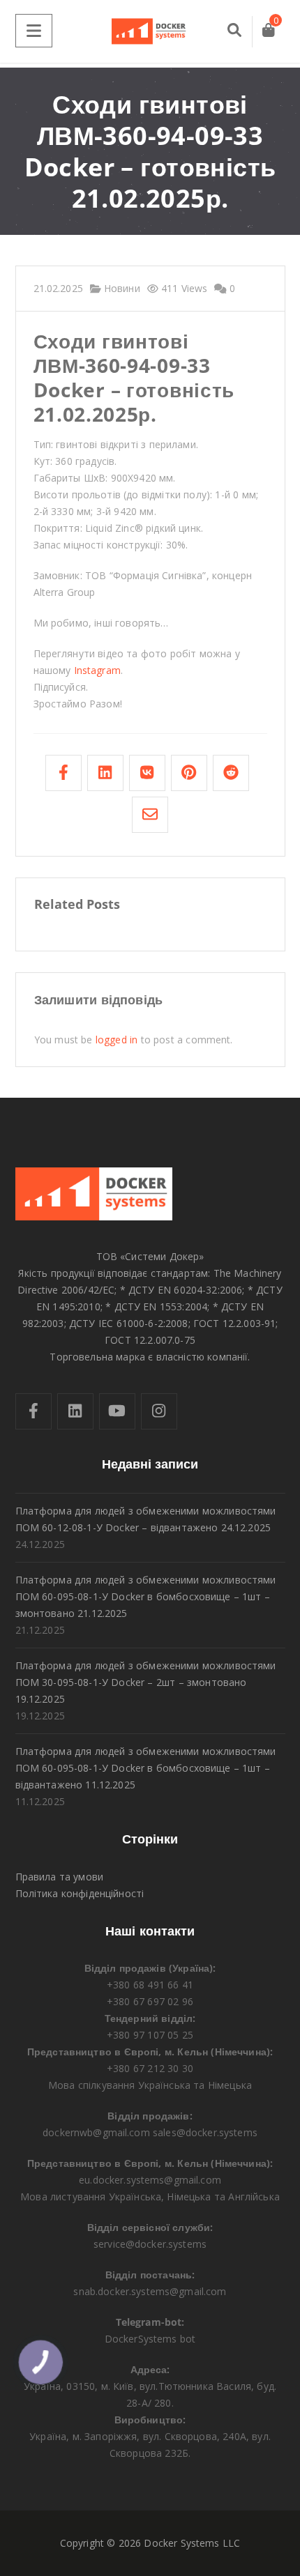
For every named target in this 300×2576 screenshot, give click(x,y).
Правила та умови (60, 1877)
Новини (121, 288)
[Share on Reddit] (231, 773)
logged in (117, 1040)
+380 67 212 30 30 (150, 2068)
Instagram (97, 670)
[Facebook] (33, 1411)
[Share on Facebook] (63, 773)
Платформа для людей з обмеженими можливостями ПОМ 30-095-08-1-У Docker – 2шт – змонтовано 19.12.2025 (146, 1682)
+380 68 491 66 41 (150, 1985)
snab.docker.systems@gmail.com (150, 2291)
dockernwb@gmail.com (96, 2132)
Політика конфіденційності (80, 1893)
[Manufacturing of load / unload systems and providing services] (150, 31)
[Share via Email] (150, 815)
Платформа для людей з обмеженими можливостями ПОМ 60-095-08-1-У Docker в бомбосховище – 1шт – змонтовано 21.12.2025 (146, 1596)
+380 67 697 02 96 (150, 2001)
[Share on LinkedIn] (105, 773)
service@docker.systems (150, 2244)
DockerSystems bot (150, 2339)
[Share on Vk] (147, 773)
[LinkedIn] (75, 1411)
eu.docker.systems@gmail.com (150, 2180)
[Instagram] (159, 1411)
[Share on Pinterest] (189, 773)
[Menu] (34, 31)
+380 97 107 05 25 (150, 2035)
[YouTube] (117, 1411)
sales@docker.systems (205, 2132)
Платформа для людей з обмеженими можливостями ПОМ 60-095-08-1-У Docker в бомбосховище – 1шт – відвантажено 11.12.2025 (146, 1768)
